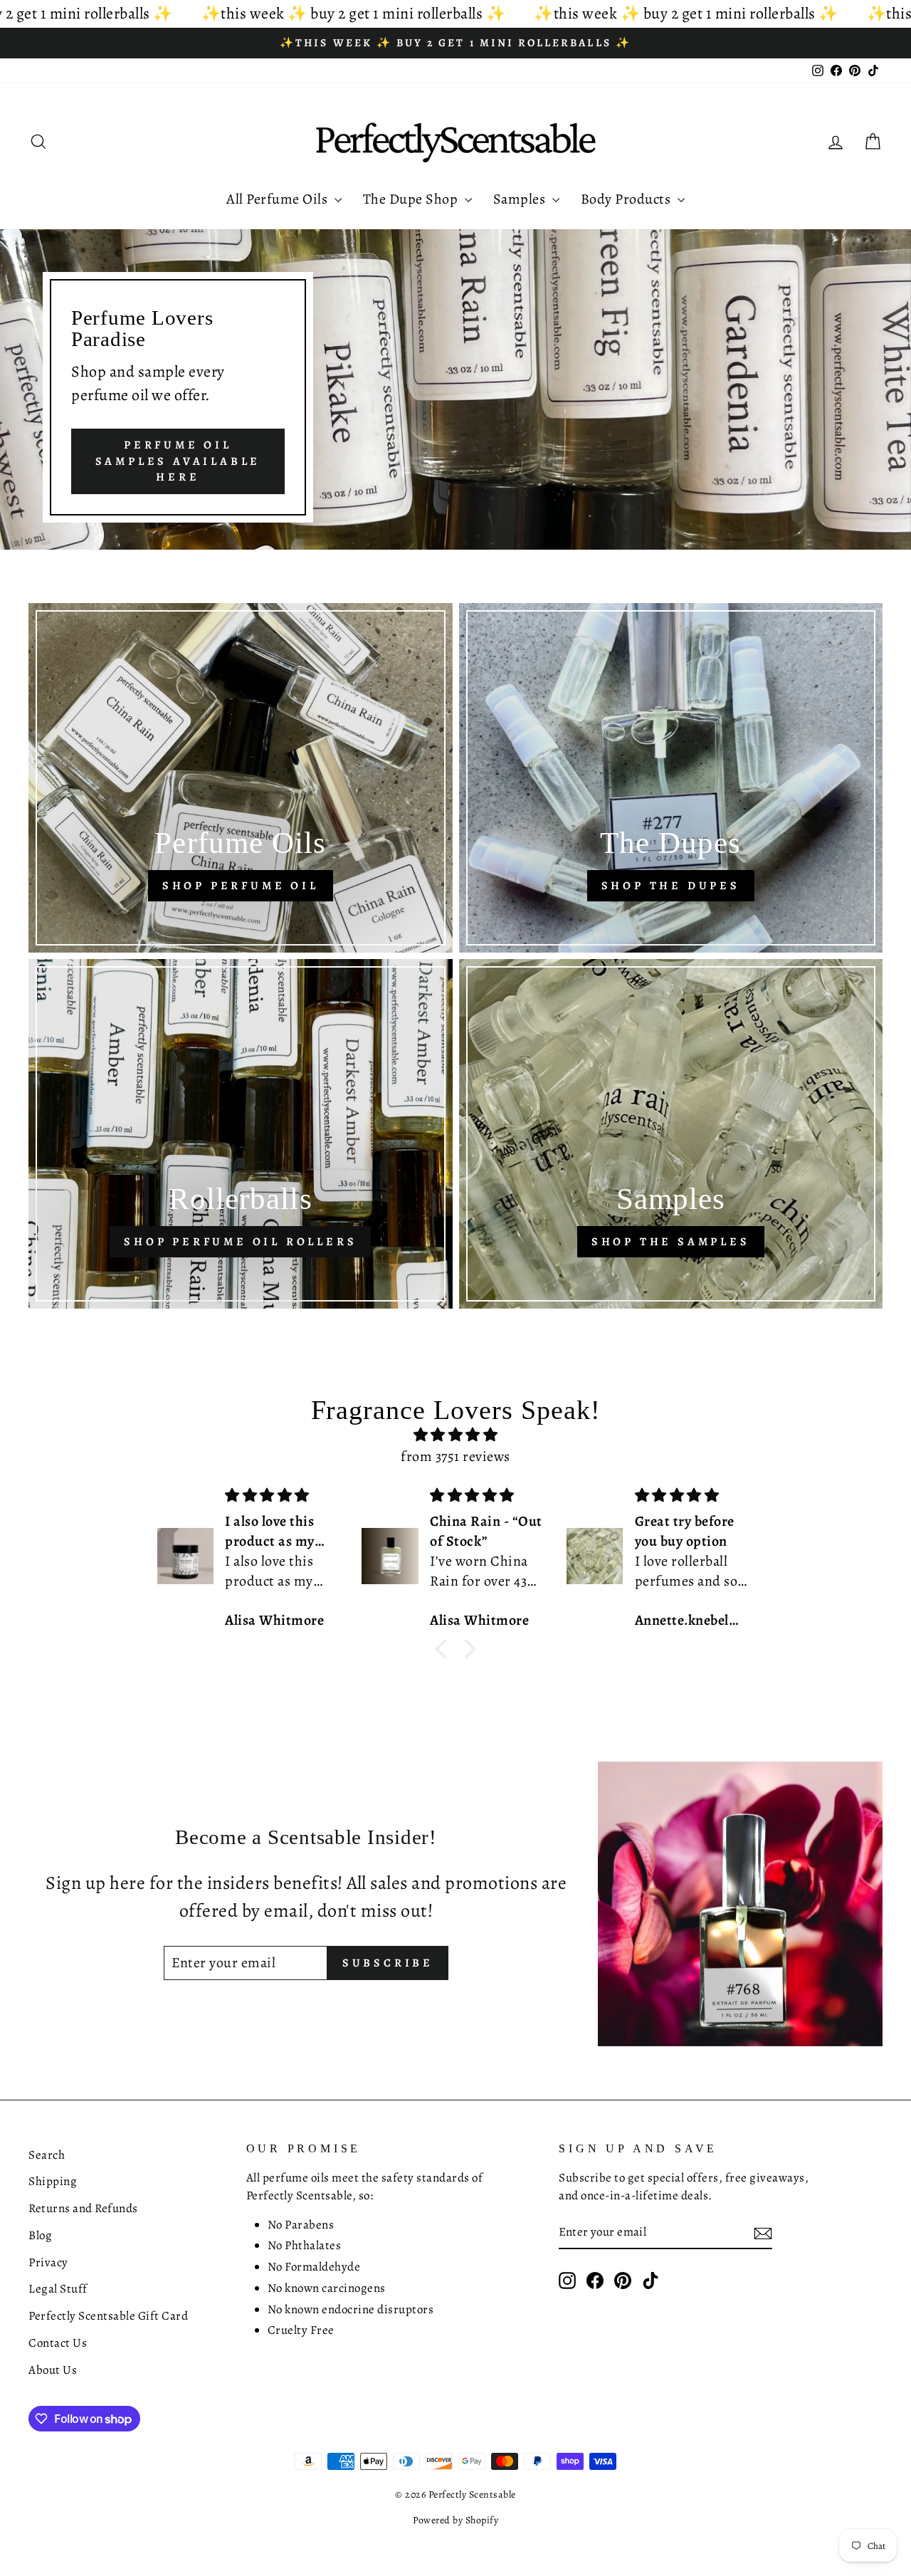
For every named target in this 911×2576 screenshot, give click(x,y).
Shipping (53, 2181)
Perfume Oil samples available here (178, 461)
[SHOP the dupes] (671, 778)
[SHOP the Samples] (671, 1134)
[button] (445, 1649)
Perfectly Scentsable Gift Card (108, 2316)
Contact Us (58, 2343)
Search (47, 2155)
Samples (521, 199)
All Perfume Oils (279, 199)
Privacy (48, 2262)
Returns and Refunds (83, 2208)
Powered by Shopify (455, 2520)
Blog (40, 2235)
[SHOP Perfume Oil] (241, 778)
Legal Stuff (58, 2289)
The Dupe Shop (412, 199)
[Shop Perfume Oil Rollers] (241, 1134)
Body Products (627, 199)
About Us (53, 2370)
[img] (455, 1435)
